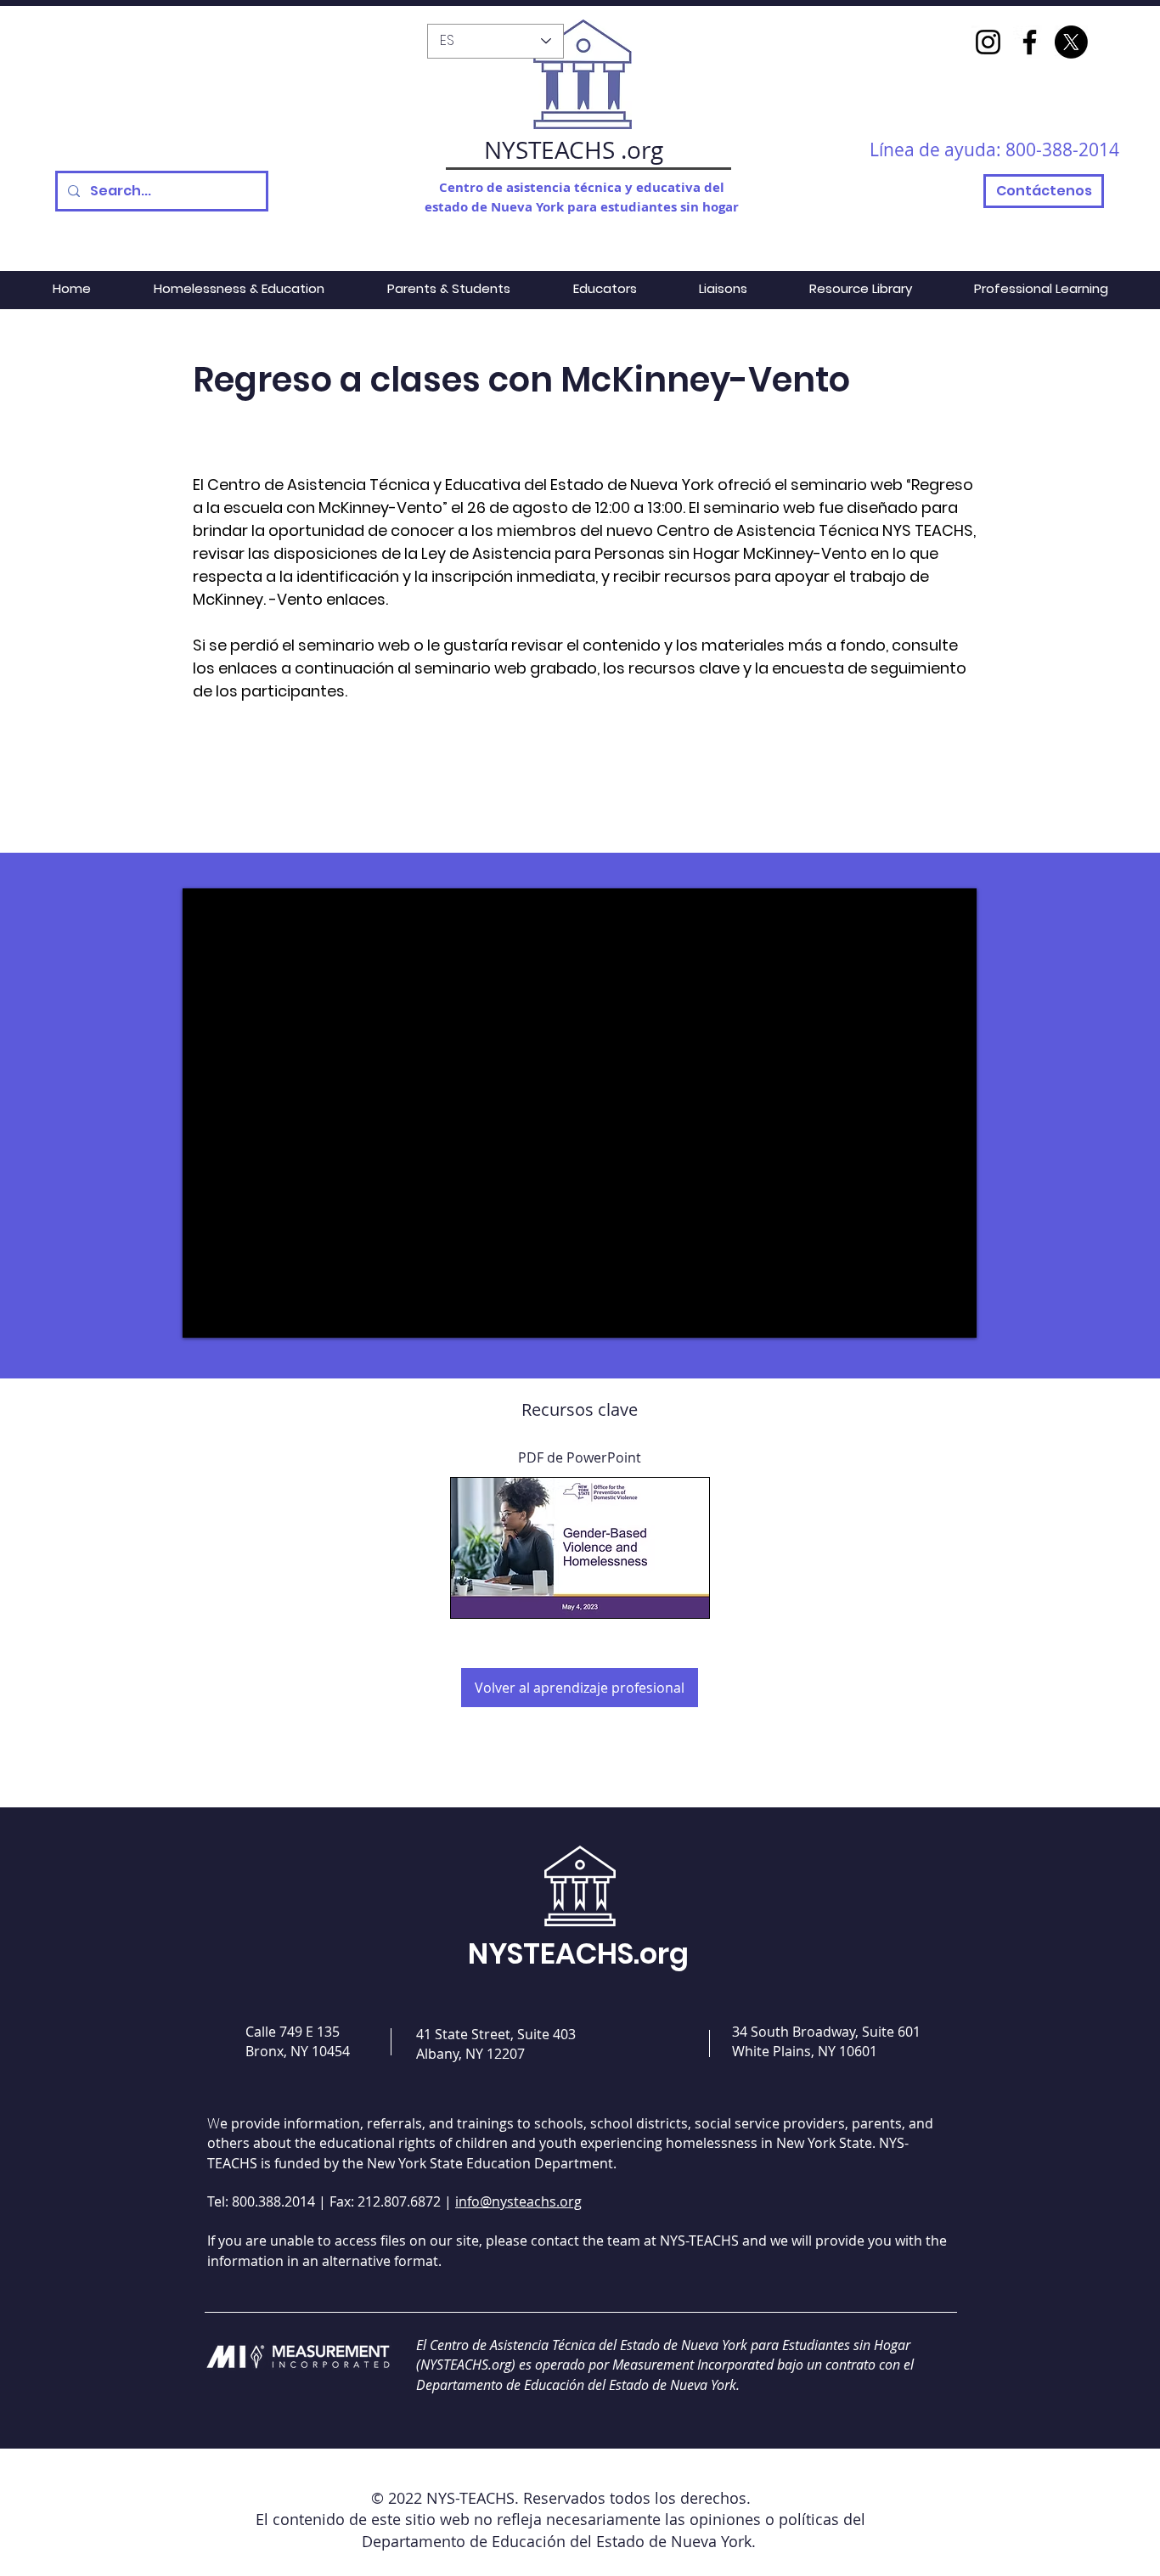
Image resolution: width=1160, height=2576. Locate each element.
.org (642, 150)
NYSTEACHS (549, 150)
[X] (1071, 42)
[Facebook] (1030, 42)
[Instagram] (988, 42)
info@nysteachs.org (518, 2201)
